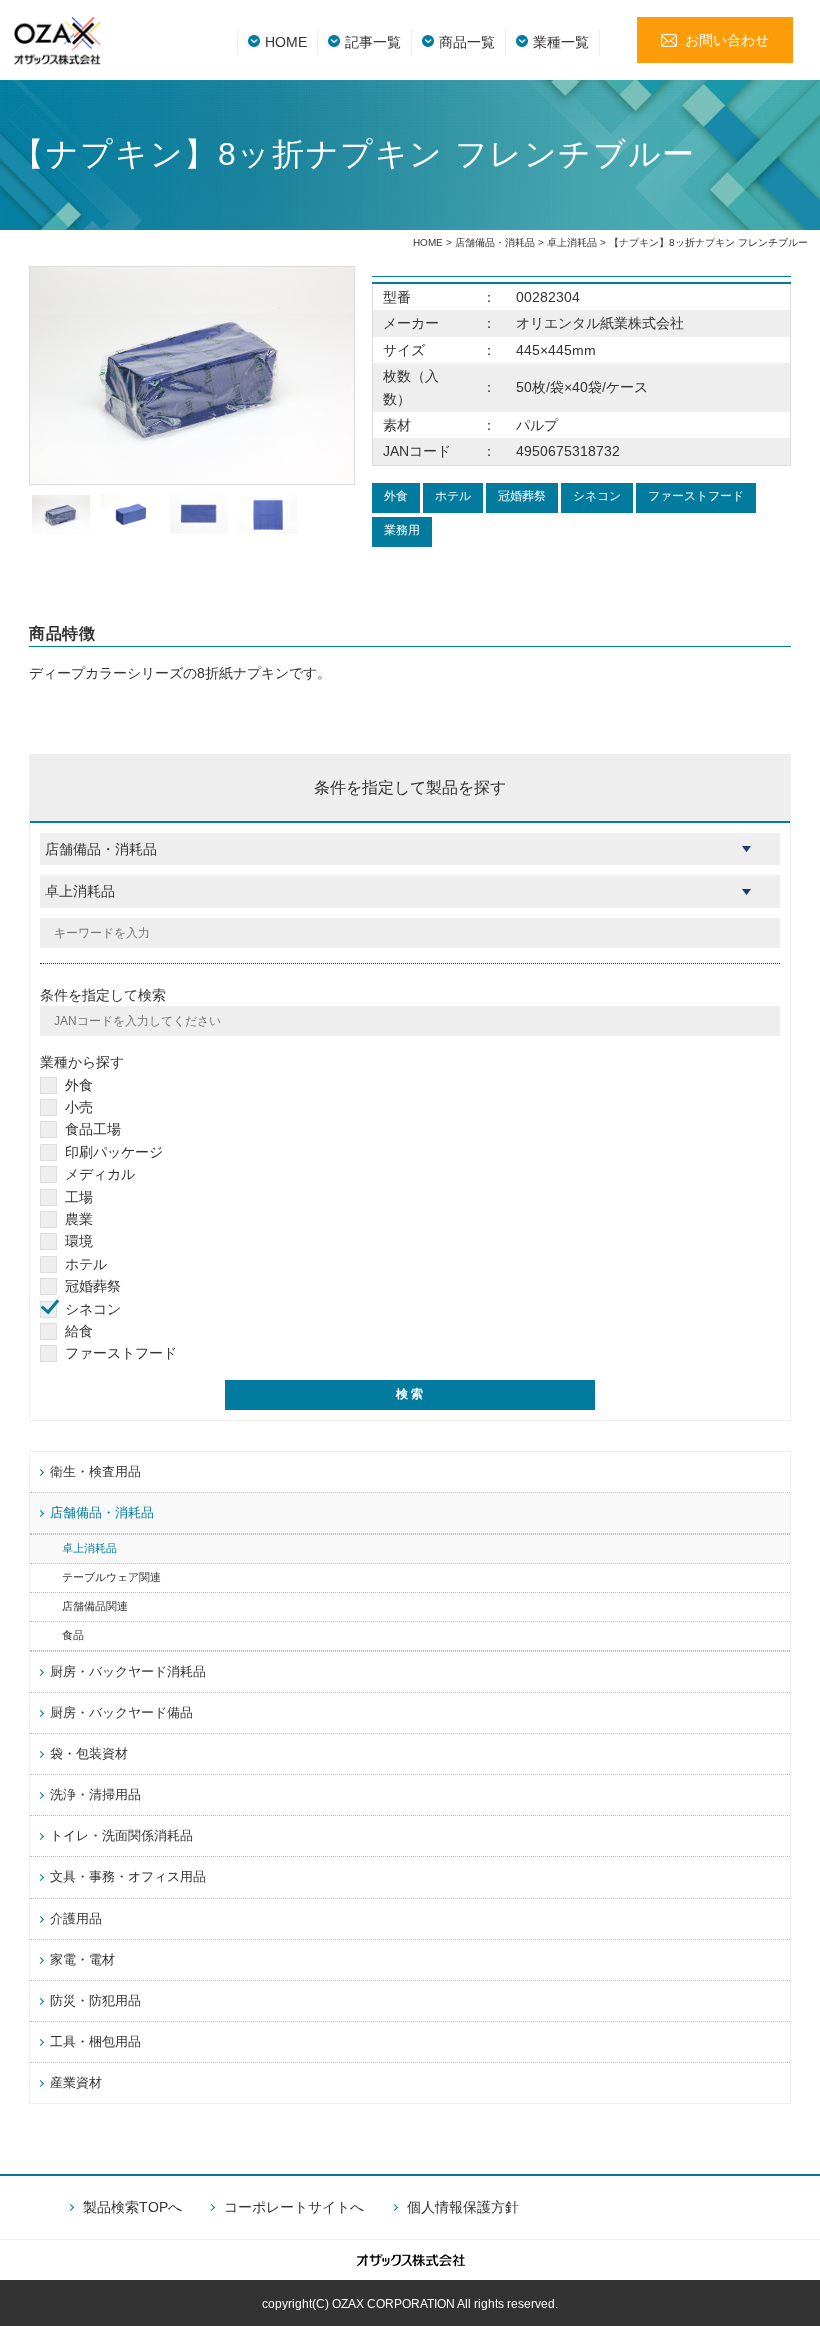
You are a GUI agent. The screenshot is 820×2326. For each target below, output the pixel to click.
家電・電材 (82, 1960)
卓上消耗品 (572, 242)
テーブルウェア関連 (111, 1577)
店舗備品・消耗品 (495, 242)
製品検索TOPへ (132, 2207)
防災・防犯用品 (95, 2001)
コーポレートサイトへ (294, 2207)
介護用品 (76, 1919)
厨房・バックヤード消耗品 (128, 1672)
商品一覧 (467, 42)
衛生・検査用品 (95, 1472)
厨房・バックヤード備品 (121, 1713)
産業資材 (76, 2083)
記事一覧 (373, 42)
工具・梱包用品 (95, 2042)
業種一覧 (561, 42)
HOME (286, 42)
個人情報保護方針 (463, 2207)
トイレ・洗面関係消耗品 (121, 1836)
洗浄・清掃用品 (95, 1795)
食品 (73, 1635)
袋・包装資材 (89, 1754)
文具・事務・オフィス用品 (128, 1877)
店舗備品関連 (95, 1606)
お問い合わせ (727, 40)
